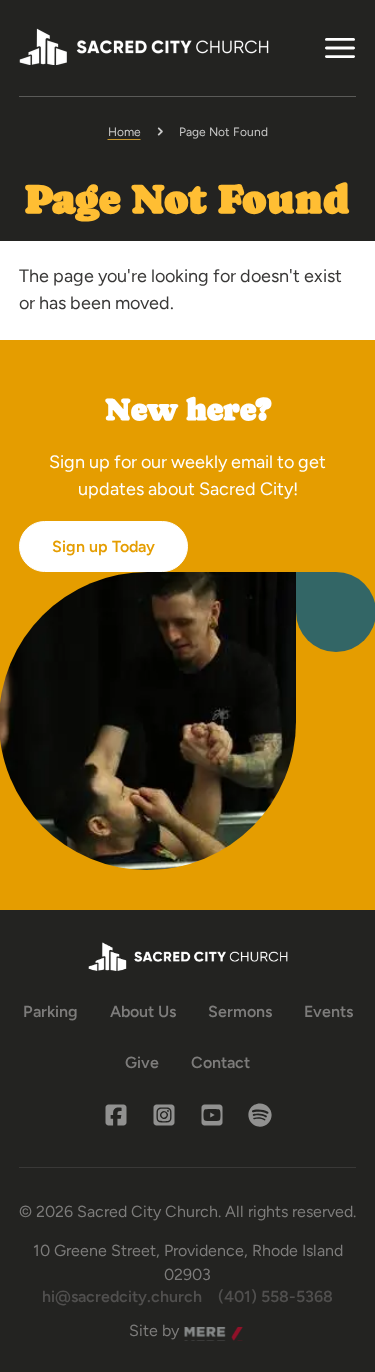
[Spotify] (260, 1115)
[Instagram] (164, 1115)
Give (142, 1062)
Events (328, 1011)
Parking (50, 1011)
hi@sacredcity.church (122, 1296)
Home (124, 132)
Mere (203, 1331)
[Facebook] (116, 1115)
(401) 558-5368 (275, 1296)
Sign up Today (103, 546)
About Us (143, 1011)
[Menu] (340, 48)
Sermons (240, 1011)
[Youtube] (212, 1115)
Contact (220, 1062)
